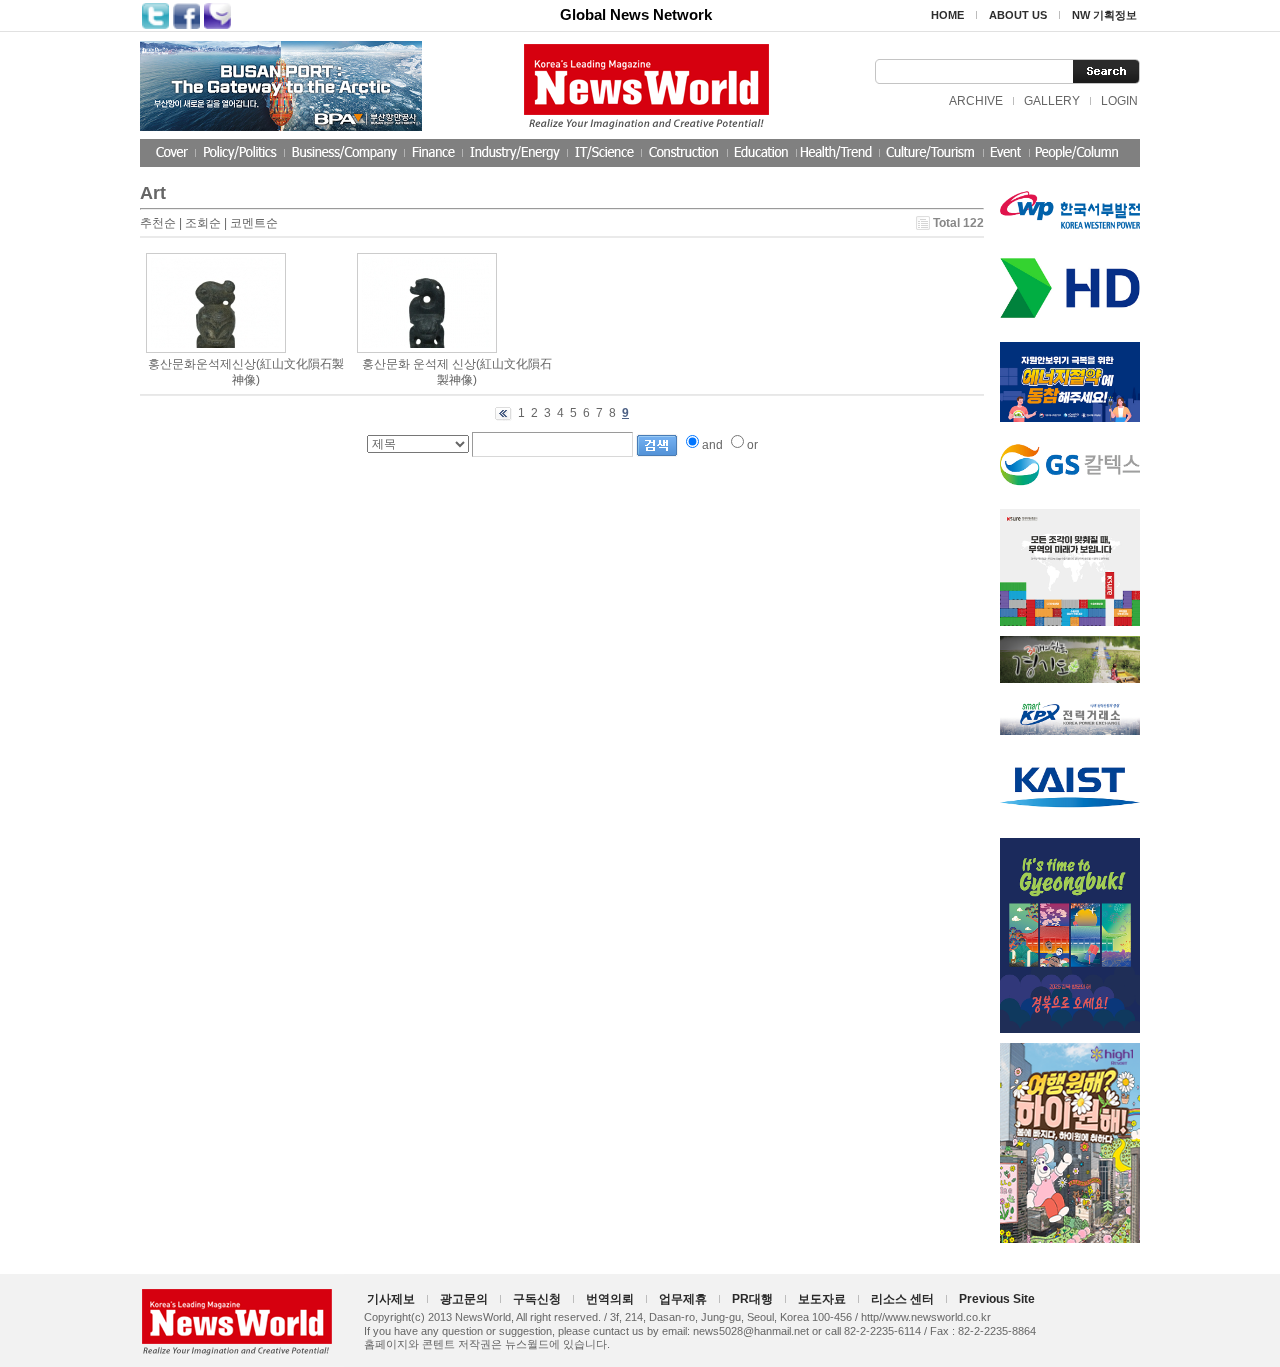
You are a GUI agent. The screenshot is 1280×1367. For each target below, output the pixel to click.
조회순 (203, 223)
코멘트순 (254, 223)
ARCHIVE (976, 101)
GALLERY (1052, 101)
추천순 (158, 223)
